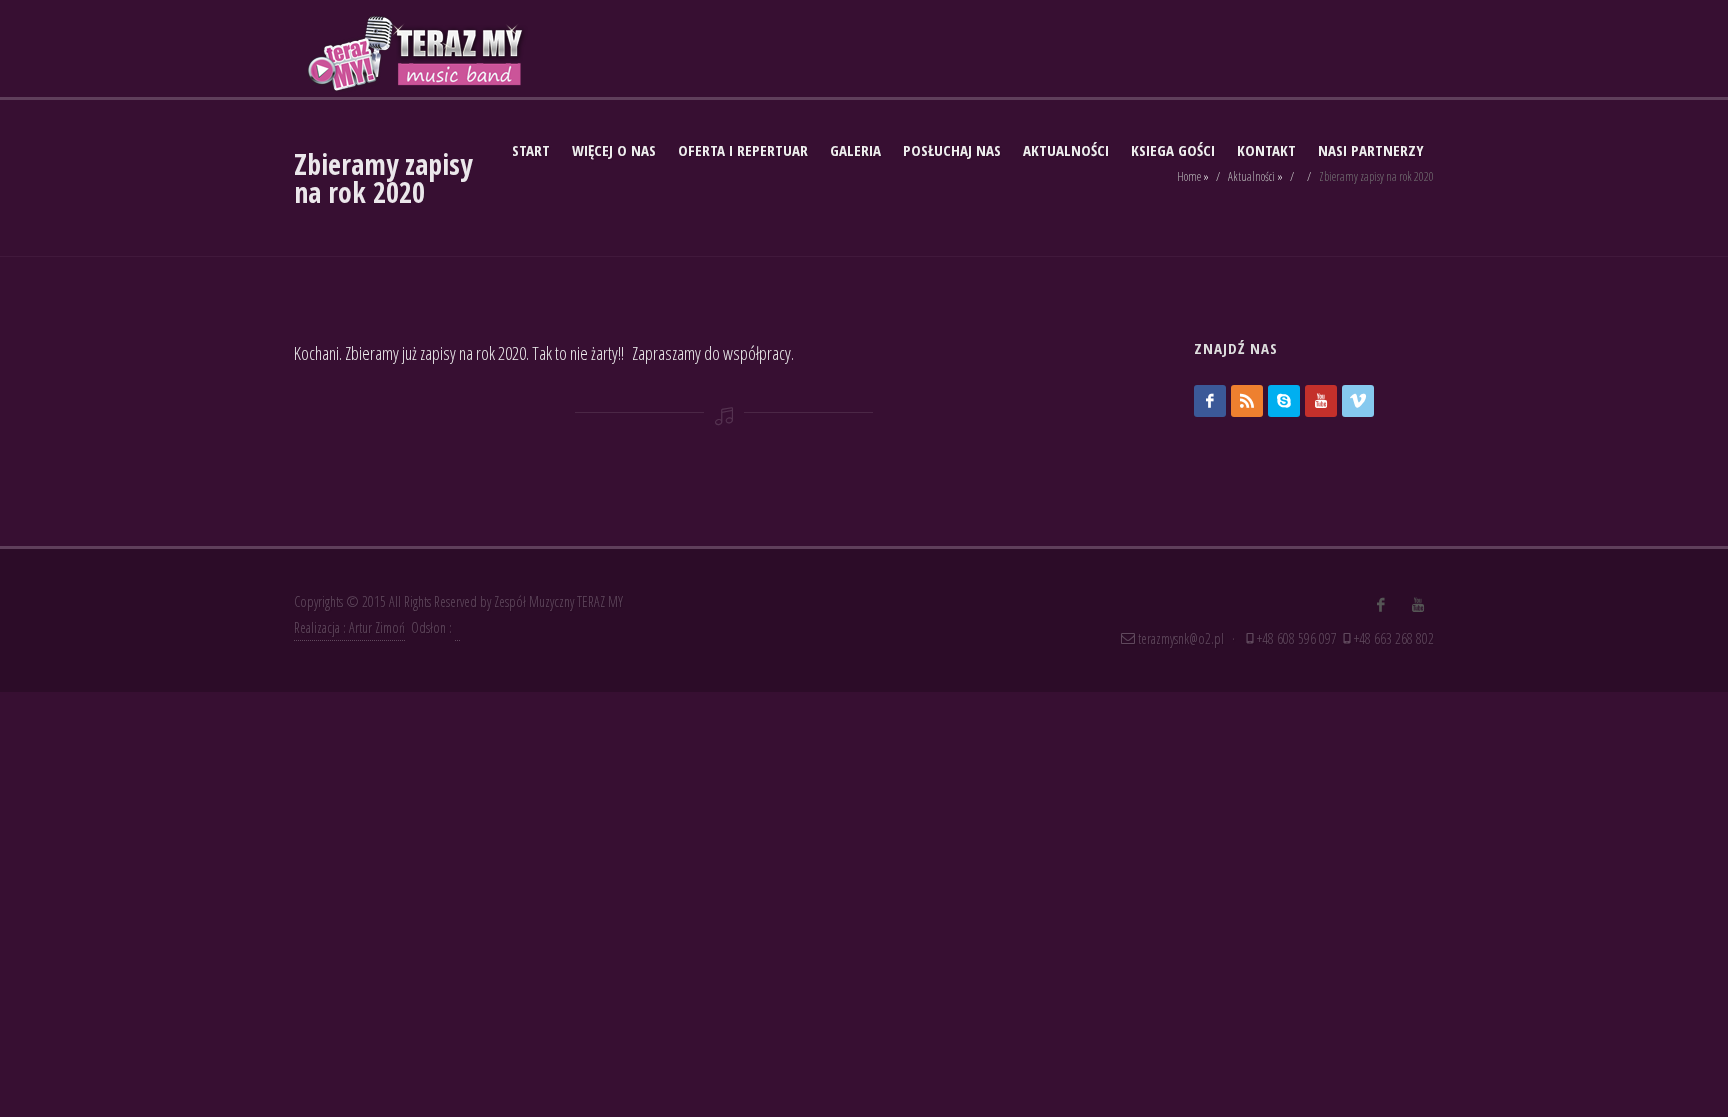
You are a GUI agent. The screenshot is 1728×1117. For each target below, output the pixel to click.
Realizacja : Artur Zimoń (349, 627)
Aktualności (1251, 176)
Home (1189, 176)
